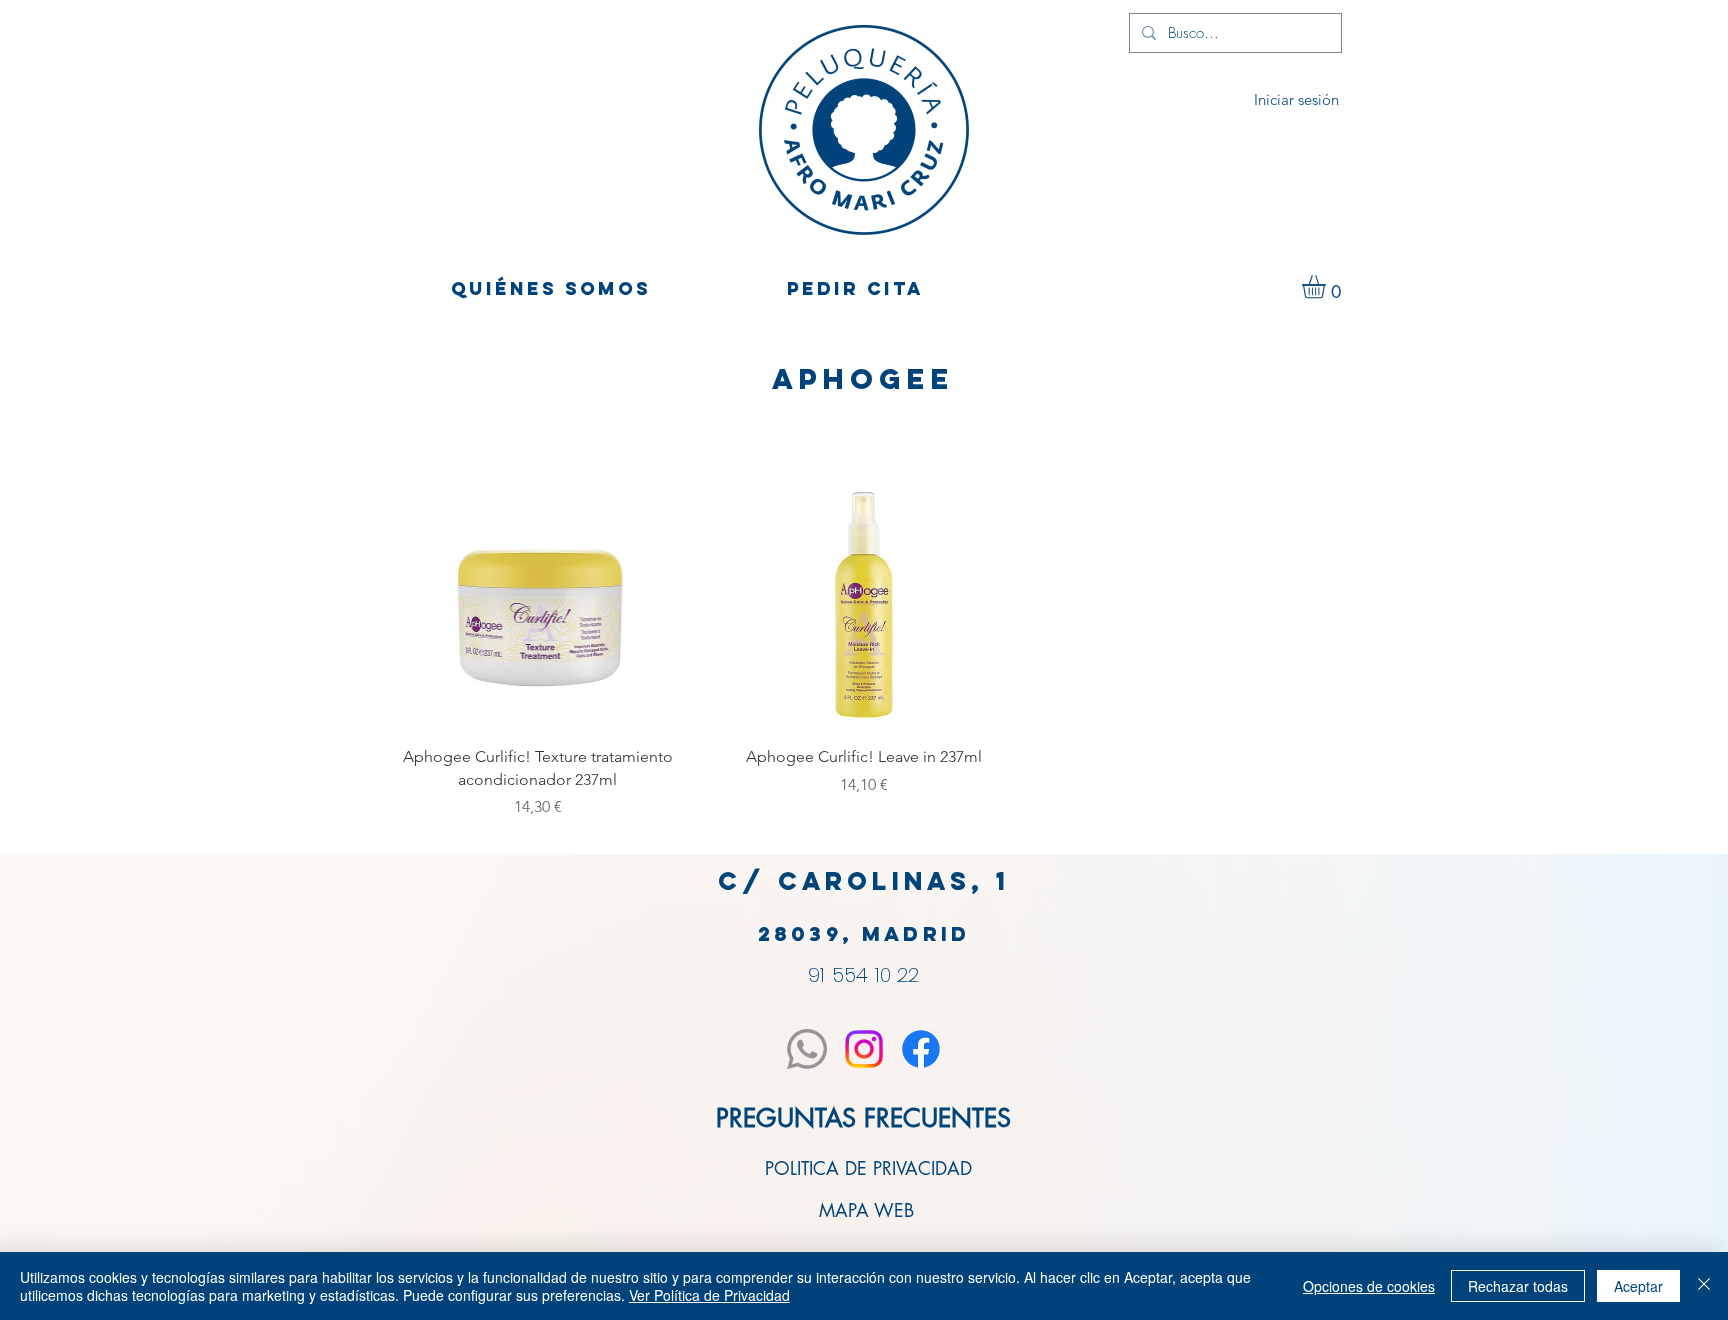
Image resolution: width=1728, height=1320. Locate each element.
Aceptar (1638, 1286)
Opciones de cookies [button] (1369, 1286)
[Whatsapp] (807, 1049)
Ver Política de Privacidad (709, 1295)
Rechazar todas (1518, 1286)
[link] (1327, 286)
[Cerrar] (1704, 1286)
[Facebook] (921, 1049)
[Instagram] (864, 1049)
